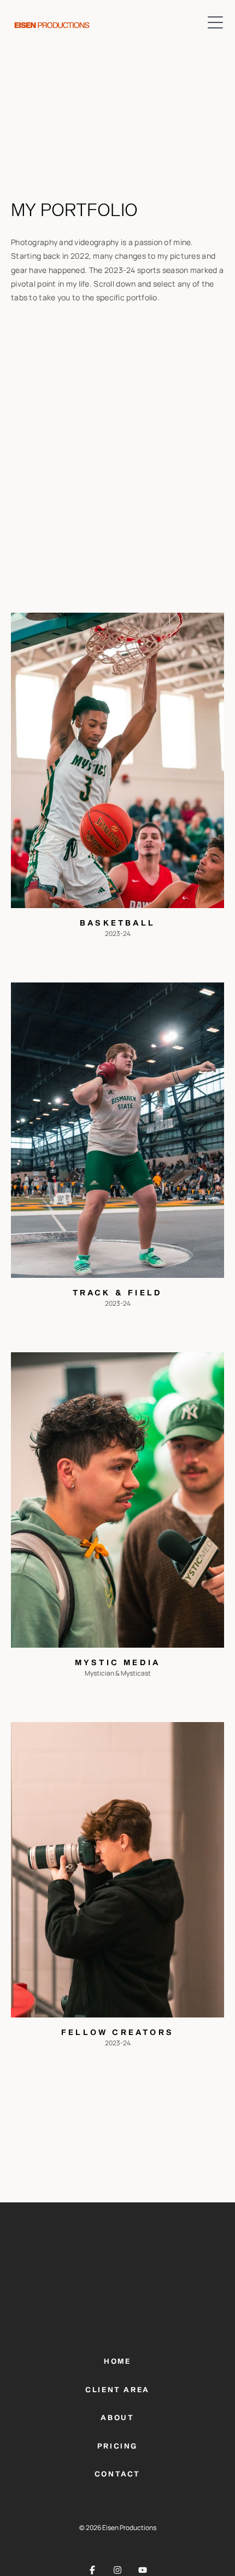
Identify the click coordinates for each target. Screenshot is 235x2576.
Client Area (117, 2390)
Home (117, 2362)
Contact (117, 2475)
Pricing (117, 2447)
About (117, 2418)
